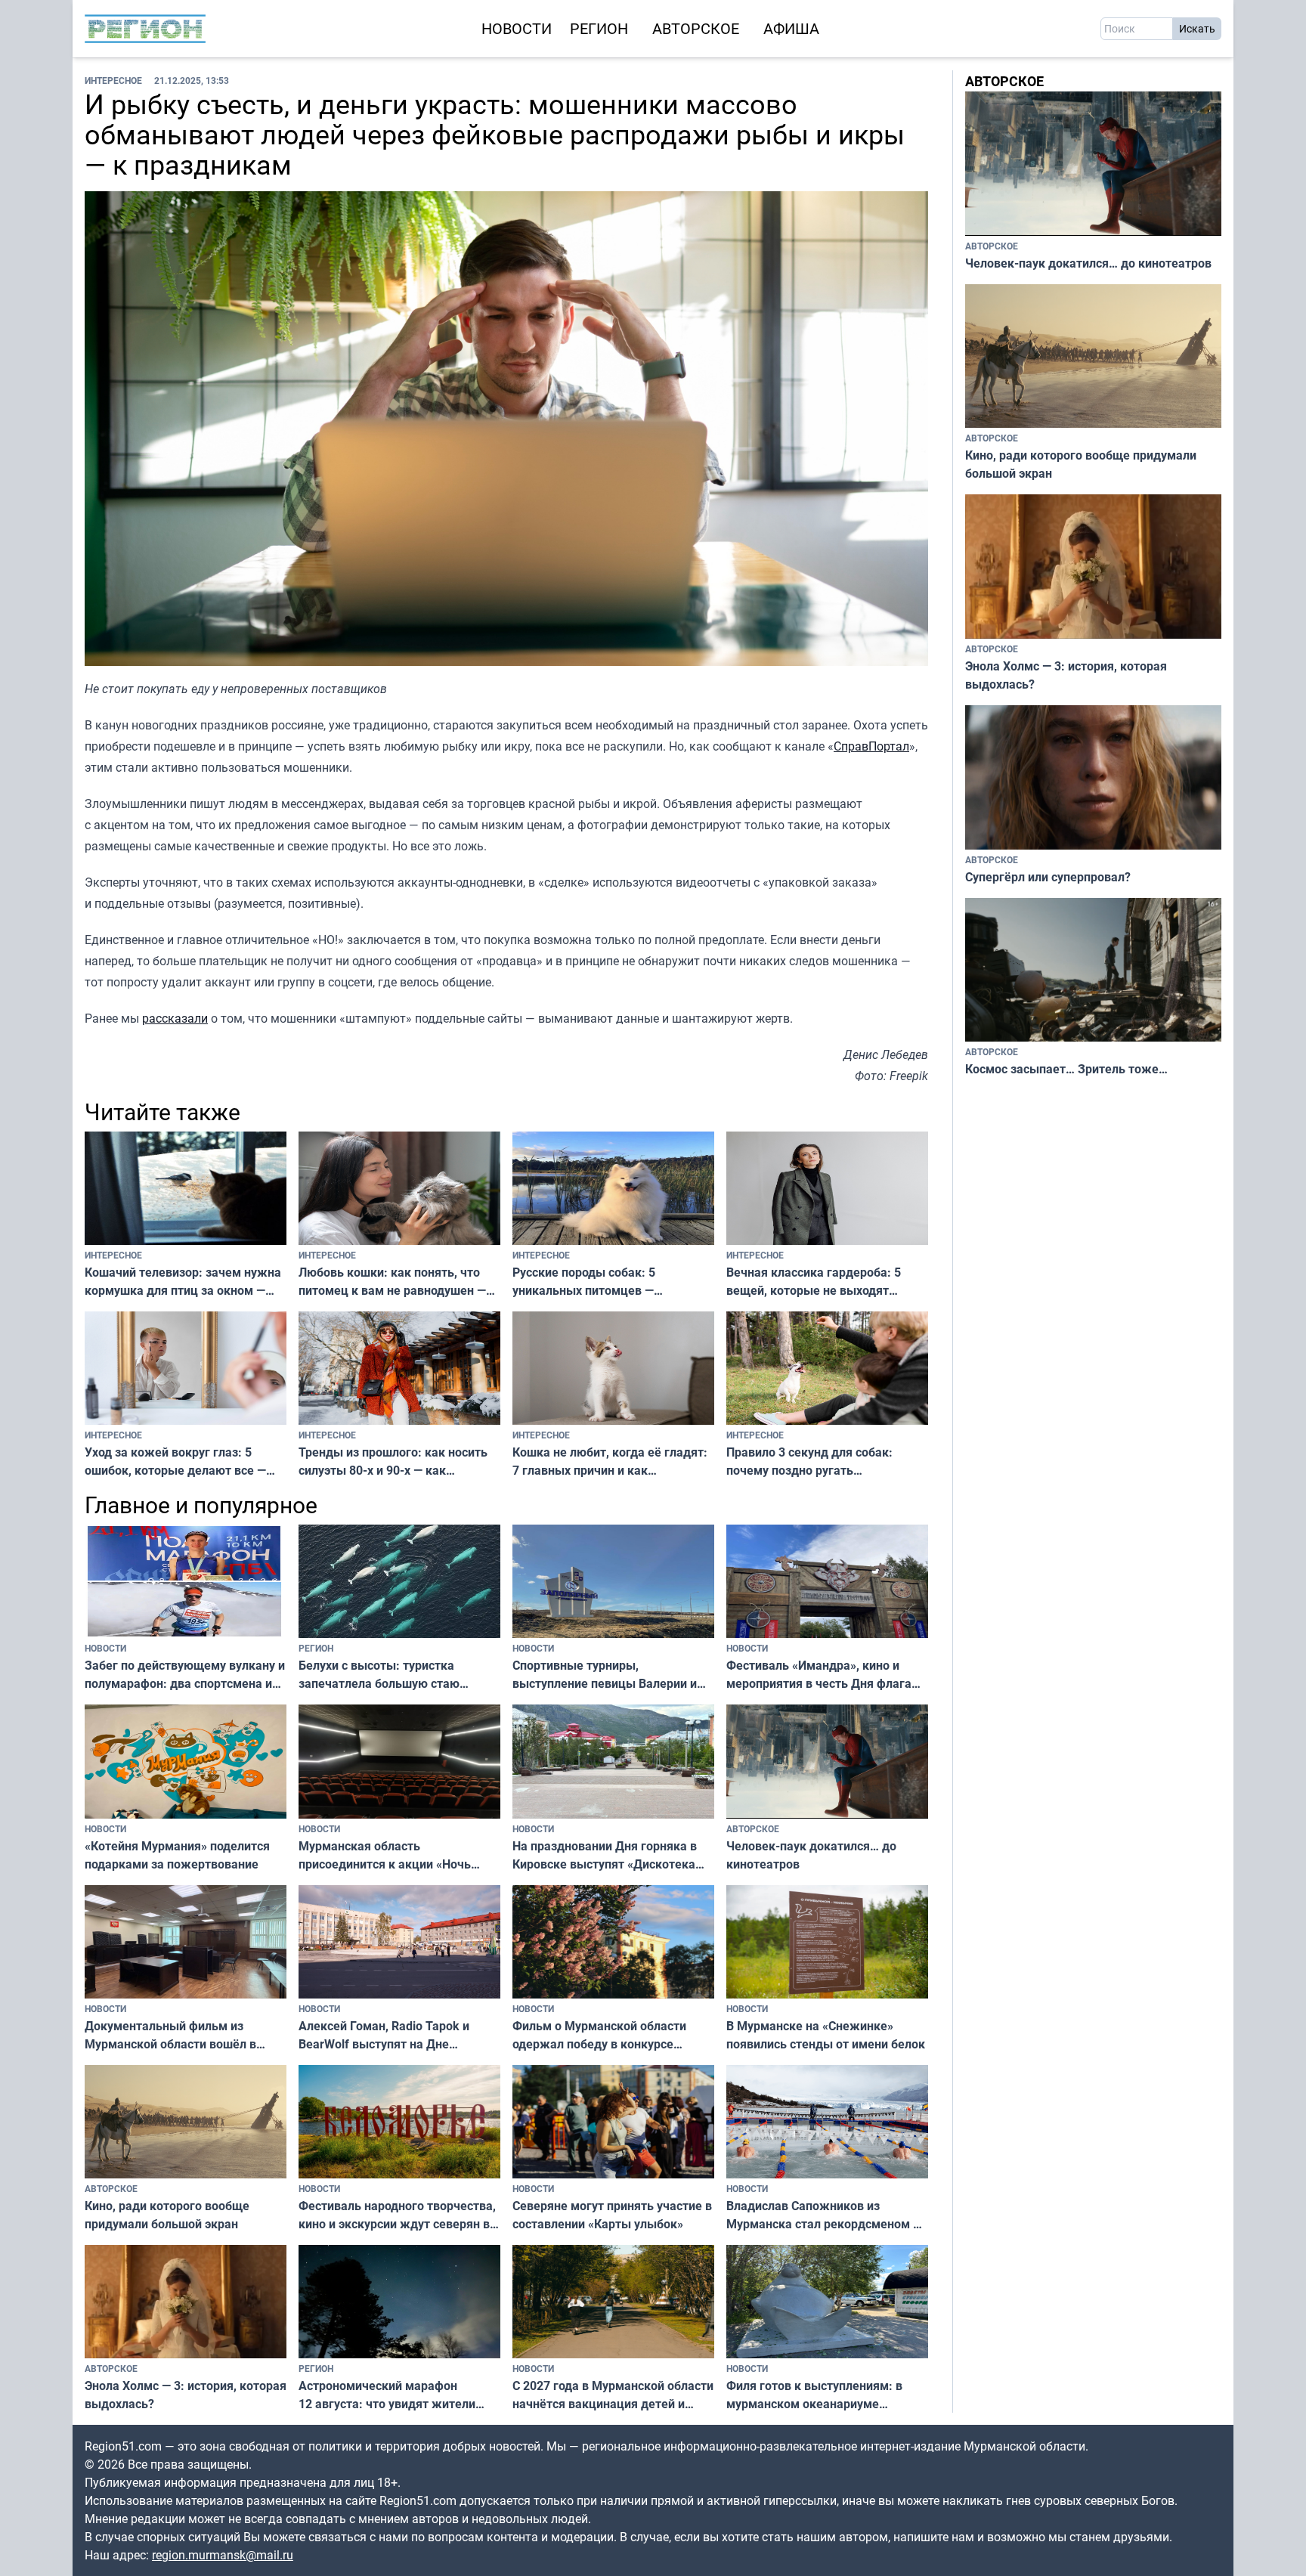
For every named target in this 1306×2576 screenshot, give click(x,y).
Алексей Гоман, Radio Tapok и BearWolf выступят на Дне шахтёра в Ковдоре (384, 2035)
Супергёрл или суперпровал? (1048, 877)
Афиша (791, 28)
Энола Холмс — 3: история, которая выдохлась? (186, 2395)
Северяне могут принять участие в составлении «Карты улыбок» (612, 2215)
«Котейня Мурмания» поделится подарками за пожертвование (177, 1855)
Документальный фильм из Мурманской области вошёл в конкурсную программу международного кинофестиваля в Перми (186, 2035)
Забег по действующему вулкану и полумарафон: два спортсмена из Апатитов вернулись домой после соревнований (185, 1675)
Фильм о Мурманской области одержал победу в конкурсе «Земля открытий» (599, 2035)
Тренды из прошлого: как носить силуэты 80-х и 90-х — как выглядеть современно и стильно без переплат (396, 1461)
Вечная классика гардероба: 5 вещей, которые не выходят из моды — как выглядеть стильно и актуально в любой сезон (826, 1282)
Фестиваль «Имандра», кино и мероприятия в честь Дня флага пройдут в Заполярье (819, 1675)
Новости (517, 28)
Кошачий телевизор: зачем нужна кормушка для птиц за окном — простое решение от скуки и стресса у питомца (183, 1282)
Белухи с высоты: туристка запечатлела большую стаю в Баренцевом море (379, 1675)
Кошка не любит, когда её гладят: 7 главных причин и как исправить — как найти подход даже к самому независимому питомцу (610, 1461)
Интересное (113, 80)
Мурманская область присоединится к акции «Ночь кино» (385, 1855)
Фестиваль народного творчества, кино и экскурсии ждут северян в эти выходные (397, 2215)
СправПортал (871, 746)
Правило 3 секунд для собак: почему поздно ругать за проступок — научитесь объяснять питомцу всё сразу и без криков (812, 1461)
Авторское (696, 28)
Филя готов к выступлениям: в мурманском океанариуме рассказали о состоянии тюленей (822, 2395)
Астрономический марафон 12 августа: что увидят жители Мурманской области (387, 2395)
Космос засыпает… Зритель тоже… (1066, 1069)
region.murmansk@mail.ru (223, 2555)
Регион (599, 28)
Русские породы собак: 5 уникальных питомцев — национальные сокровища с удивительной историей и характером (589, 1282)
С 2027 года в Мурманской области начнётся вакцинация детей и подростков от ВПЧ (613, 2395)
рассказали (175, 1018)
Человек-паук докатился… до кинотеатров (811, 1855)
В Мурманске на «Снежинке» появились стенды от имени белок (826, 2035)
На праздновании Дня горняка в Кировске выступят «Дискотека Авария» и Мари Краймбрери (605, 1855)
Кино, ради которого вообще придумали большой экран (167, 2215)
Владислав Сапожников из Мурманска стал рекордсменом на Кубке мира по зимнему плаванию (826, 2215)
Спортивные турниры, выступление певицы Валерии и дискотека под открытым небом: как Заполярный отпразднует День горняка (608, 1675)
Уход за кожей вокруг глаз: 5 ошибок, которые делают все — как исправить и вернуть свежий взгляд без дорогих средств (179, 1461)
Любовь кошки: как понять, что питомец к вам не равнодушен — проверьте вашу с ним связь (392, 1282)
